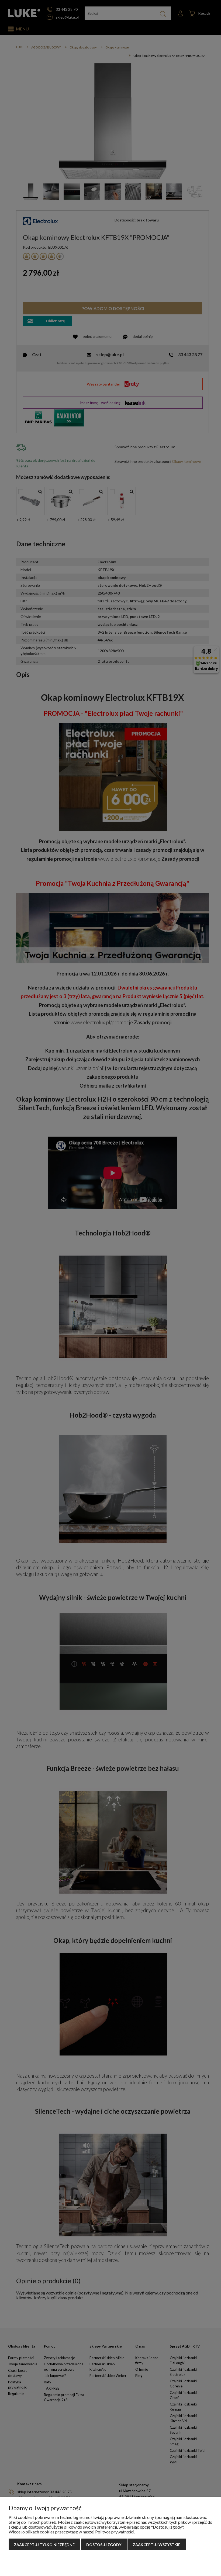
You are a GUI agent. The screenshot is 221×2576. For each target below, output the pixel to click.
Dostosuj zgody (104, 2545)
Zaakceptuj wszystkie (157, 2545)
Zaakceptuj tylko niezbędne (44, 2545)
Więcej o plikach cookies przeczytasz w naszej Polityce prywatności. (72, 2532)
